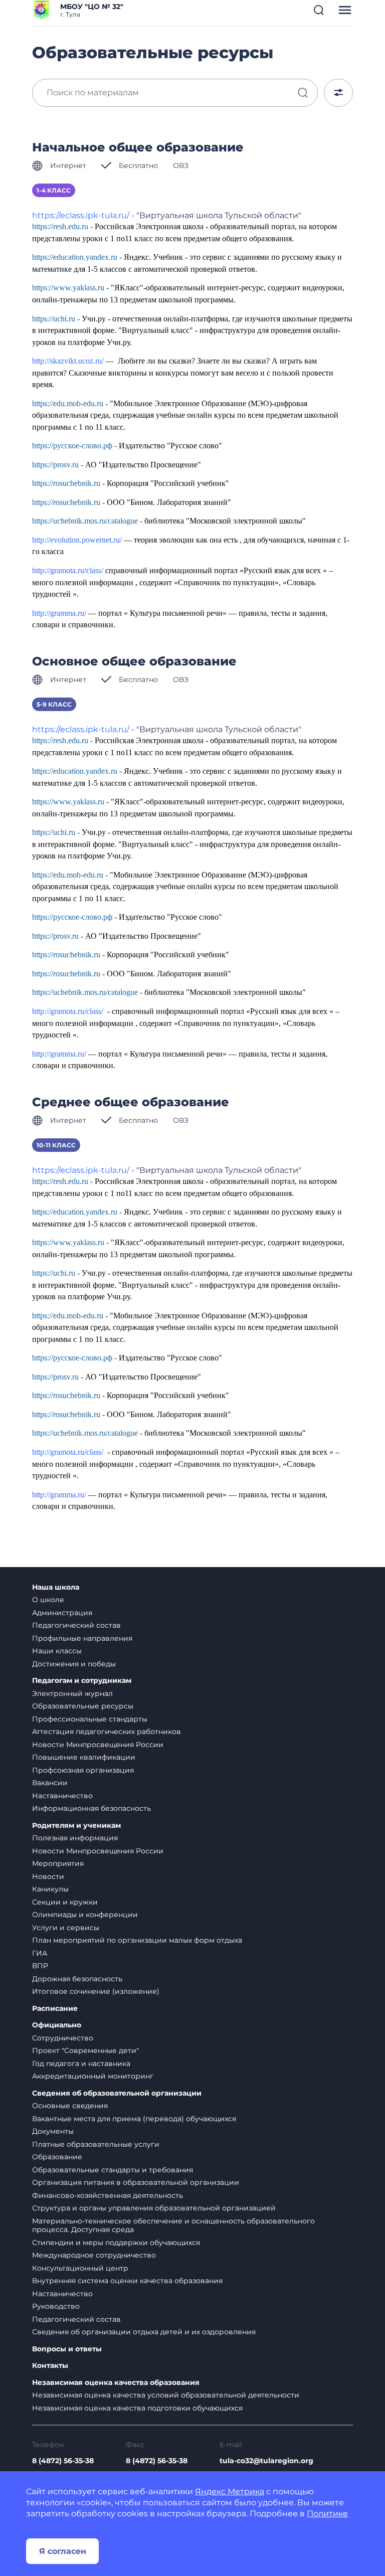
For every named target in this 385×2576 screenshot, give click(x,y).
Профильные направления (82, 1638)
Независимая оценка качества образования (116, 2383)
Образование (57, 2157)
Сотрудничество (63, 2038)
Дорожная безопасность (77, 1979)
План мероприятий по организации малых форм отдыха (137, 1940)
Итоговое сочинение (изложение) (96, 1991)
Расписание (55, 2009)
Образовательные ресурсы (83, 1706)
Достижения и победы (74, 1664)
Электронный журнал (72, 1693)
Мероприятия (58, 1863)
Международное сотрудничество (94, 2255)
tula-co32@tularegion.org (266, 2461)
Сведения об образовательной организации (117, 2093)
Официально (57, 2025)
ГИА (40, 1953)
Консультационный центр (80, 2268)
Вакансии (50, 1783)
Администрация (62, 1613)
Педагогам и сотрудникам (82, 1681)
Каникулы (50, 1889)
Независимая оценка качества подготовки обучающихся (137, 2408)
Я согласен (63, 2551)
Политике (327, 2514)
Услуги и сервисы (66, 1928)
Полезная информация (75, 1838)
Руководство (56, 2306)
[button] (319, 10)
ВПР (40, 1966)
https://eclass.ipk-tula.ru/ (81, 215)
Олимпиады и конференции (85, 1915)
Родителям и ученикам (76, 1826)
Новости (48, 1876)
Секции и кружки (65, 1902)
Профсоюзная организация (83, 1770)
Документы (53, 2131)
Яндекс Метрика (230, 2492)
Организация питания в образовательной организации (136, 2182)
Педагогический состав (76, 1625)
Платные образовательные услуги (96, 2144)
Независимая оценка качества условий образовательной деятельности (166, 2395)
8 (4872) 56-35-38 (63, 2461)
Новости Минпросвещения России (98, 1745)
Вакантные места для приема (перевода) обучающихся (134, 2119)
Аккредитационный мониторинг (93, 2076)
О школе (48, 1600)
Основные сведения (70, 2106)
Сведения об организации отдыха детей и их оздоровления (144, 2332)
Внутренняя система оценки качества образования (127, 2281)
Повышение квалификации (84, 1757)
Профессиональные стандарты (90, 1719)
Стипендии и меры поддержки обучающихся (116, 2243)
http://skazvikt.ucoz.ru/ (68, 361)
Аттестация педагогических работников (107, 1732)
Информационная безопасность (91, 1808)
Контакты (50, 2366)
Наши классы (57, 1651)
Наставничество (62, 1796)
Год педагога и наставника (81, 2064)
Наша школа (56, 1587)
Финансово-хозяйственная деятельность (108, 2195)
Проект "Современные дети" (85, 2050)
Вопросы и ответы (67, 2349)
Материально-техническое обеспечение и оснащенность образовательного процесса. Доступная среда (173, 2225)
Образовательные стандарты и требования (113, 2170)
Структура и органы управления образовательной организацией (154, 2208)
